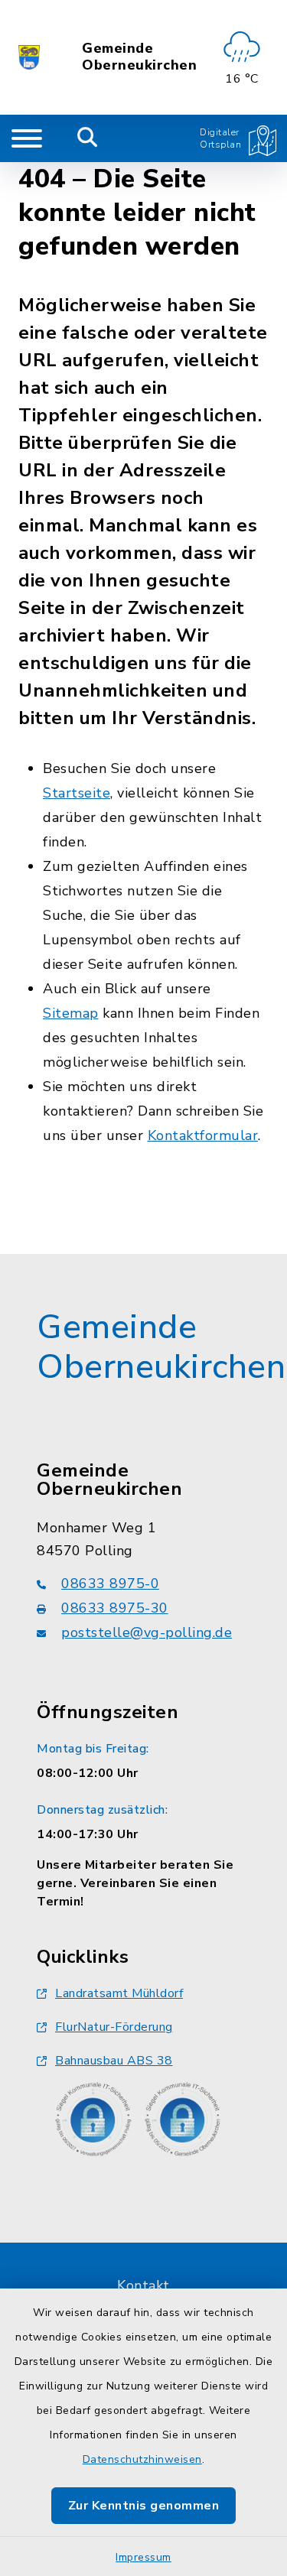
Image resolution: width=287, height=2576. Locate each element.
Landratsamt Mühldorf (119, 1993)
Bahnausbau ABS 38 (114, 2061)
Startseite (77, 793)
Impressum (143, 2557)
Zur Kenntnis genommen (144, 2506)
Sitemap (71, 1013)
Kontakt (143, 2285)
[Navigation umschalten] (27, 138)
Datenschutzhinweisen (142, 2459)
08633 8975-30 (115, 1608)
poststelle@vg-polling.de (147, 1632)
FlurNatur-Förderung (114, 2027)
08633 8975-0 (110, 1584)
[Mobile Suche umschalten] (88, 138)
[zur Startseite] (29, 57)
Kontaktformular (203, 1135)
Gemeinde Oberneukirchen (139, 57)
